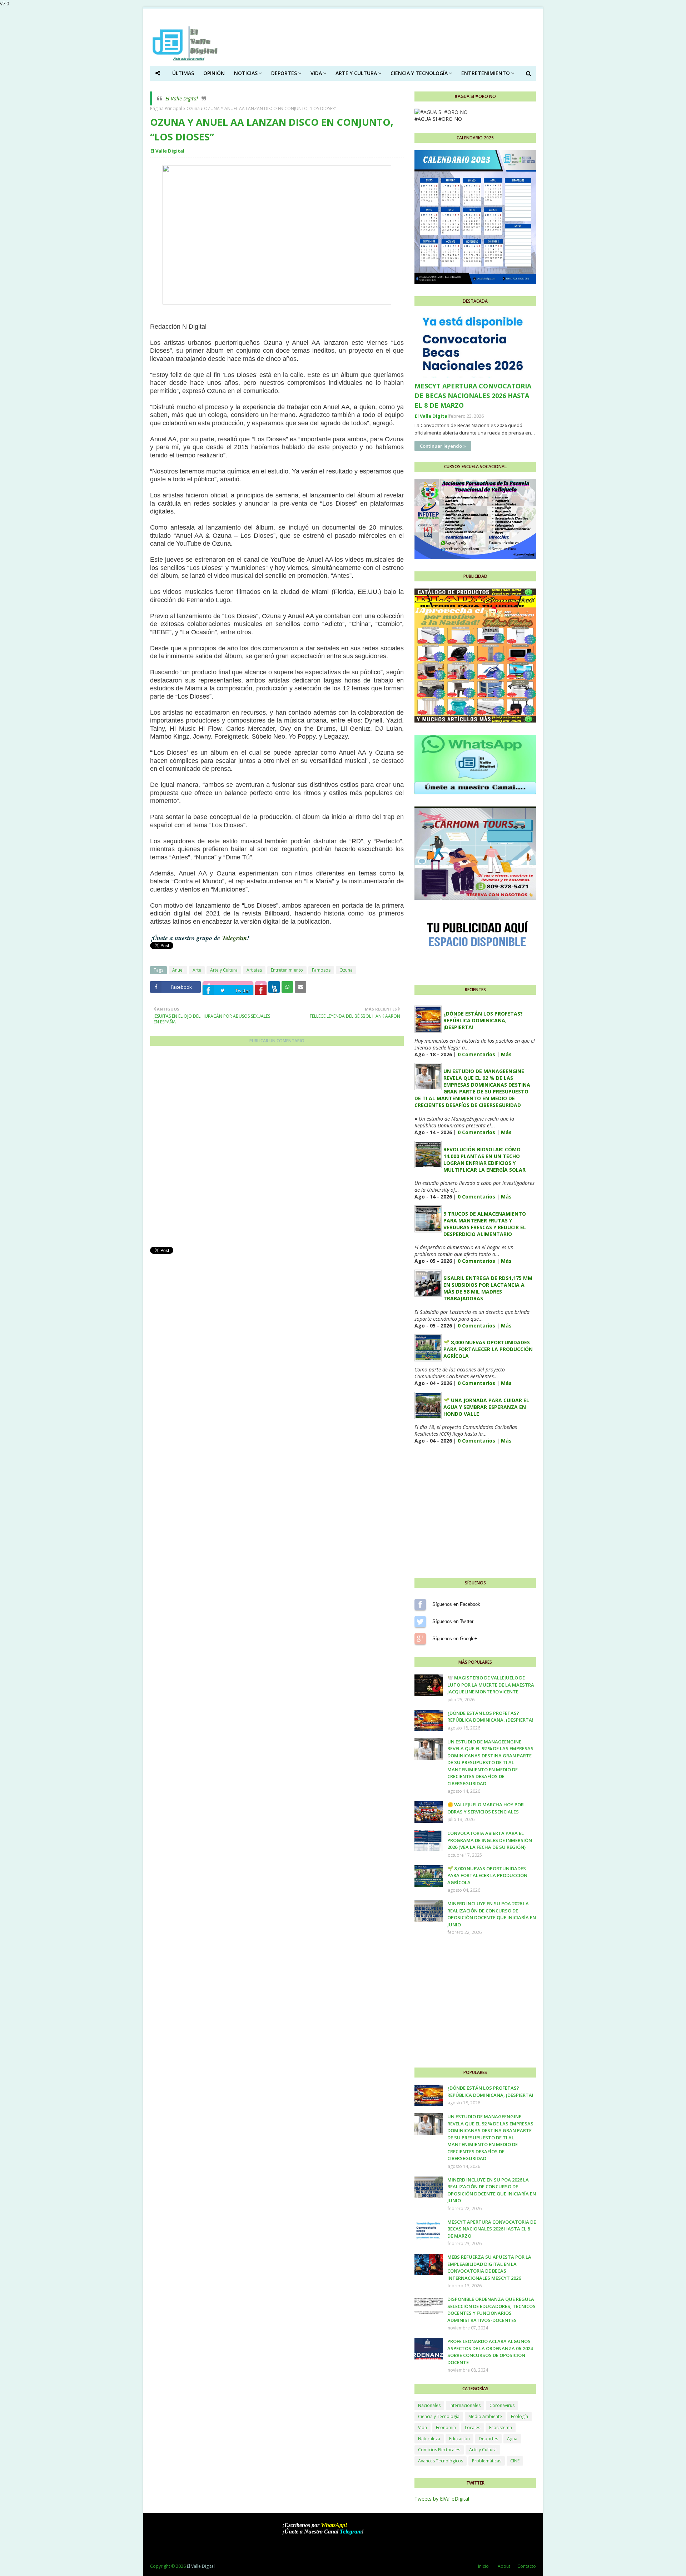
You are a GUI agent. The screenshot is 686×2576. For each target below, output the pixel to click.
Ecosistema (501, 2428)
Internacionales (465, 2405)
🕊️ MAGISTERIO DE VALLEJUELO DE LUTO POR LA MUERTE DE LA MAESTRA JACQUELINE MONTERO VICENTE (491, 1685)
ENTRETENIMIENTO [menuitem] (486, 73)
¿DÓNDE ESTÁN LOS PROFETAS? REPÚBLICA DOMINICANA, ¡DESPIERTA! (483, 1020)
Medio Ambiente (485, 2416)
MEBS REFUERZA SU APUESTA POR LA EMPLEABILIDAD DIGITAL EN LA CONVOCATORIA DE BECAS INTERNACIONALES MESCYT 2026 (489, 2267)
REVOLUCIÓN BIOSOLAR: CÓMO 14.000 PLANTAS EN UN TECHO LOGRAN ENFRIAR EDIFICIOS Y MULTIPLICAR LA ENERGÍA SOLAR (484, 1160)
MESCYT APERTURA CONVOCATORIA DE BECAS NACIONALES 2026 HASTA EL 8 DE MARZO (473, 396)
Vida (422, 2428)
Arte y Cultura (224, 970)
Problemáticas (487, 2461)
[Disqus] (277, 1149)
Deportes (488, 2439)
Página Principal (166, 108)
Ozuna (193, 108)
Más (506, 1054)
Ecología (520, 2416)
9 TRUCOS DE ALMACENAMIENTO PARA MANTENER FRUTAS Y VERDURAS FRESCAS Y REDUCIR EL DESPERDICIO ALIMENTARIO (485, 1224)
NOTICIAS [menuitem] (246, 73)
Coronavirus (502, 2405)
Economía (446, 2428)
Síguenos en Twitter (420, 1622)
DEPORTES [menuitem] (284, 73)
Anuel (178, 970)
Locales (473, 2428)
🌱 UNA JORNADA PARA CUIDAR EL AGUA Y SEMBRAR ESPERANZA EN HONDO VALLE (486, 1407)
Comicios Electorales (439, 2450)
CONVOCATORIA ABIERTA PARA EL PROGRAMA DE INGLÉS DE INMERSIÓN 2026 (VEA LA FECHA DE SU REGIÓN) (490, 1840)
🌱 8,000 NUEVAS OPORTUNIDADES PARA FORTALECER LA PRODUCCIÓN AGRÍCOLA (488, 1349)
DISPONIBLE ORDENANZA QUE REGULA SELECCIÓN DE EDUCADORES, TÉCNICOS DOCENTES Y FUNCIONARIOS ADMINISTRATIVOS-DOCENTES (491, 2310)
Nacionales (429, 2405)
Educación (459, 2439)
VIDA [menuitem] (316, 73)
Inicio (483, 2566)
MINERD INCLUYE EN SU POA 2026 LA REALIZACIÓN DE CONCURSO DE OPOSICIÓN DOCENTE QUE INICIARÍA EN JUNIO (492, 1914)
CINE (515, 2461)
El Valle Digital (182, 98)
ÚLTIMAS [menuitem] (183, 73)
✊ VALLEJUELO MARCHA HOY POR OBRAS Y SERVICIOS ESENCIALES (486, 1808)
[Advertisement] (277, 1305)
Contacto (527, 2566)
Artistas (254, 970)
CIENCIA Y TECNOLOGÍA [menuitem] (419, 73)
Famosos (321, 970)
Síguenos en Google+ (420, 1639)
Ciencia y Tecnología (439, 2416)
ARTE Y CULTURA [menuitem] (356, 73)
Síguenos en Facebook (420, 1604)
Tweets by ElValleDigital (442, 2499)
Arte (197, 970)
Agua (512, 2439)
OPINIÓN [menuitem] (214, 73)
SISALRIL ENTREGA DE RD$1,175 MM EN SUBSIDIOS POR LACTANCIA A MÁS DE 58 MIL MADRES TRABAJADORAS (488, 1288)
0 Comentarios (476, 1054)
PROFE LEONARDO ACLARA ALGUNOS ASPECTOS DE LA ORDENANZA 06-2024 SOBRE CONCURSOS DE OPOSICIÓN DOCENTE (490, 2352)
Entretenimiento (287, 970)
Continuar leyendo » (443, 446)
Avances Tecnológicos (441, 2461)
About (504, 2566)
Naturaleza (429, 2439)
